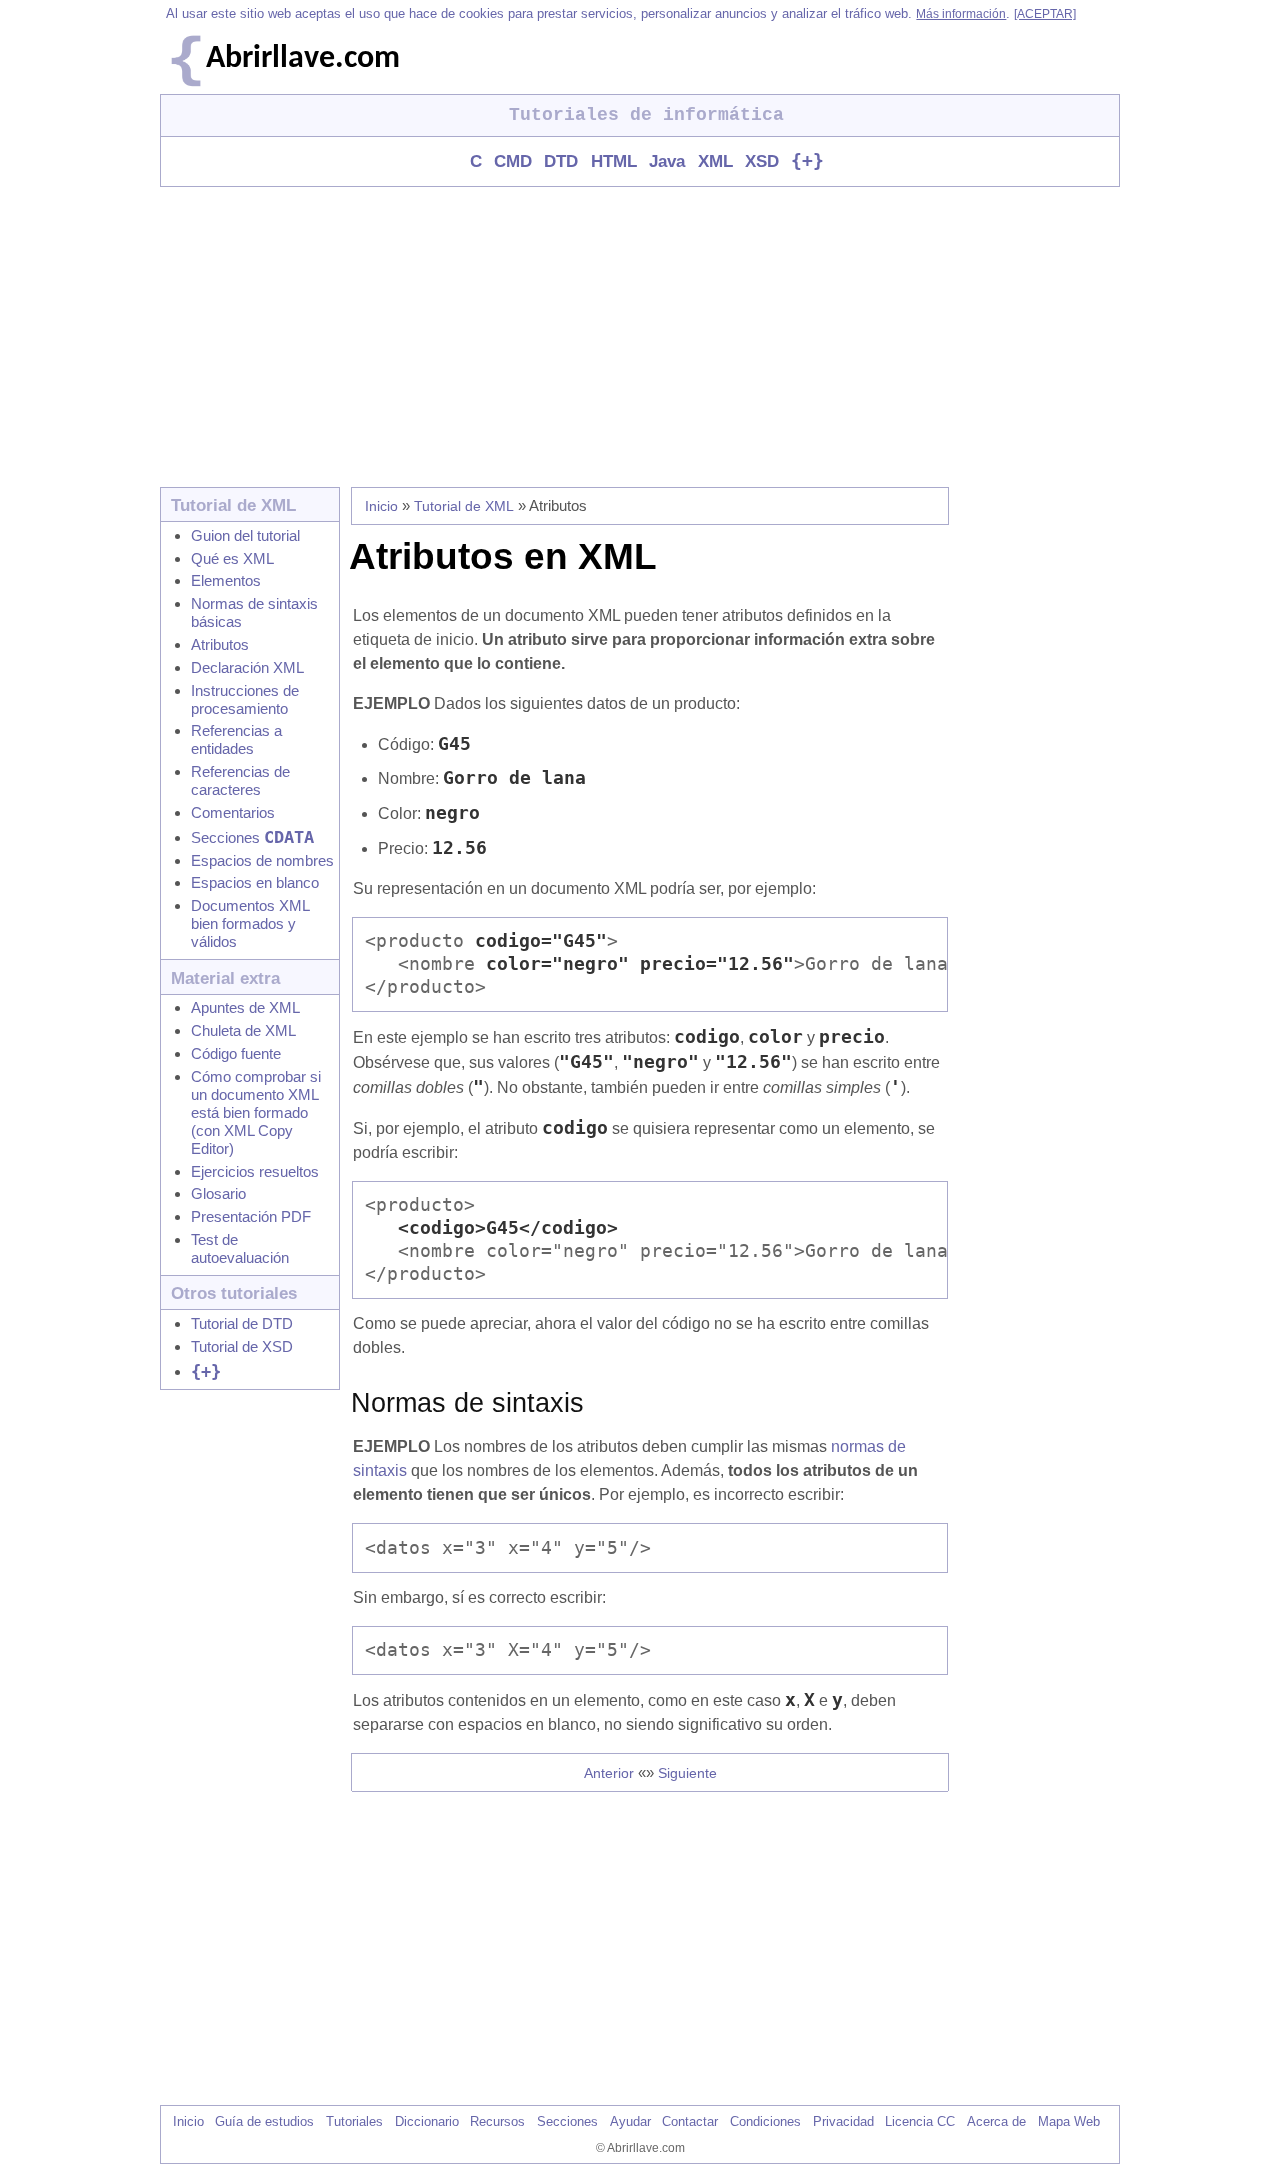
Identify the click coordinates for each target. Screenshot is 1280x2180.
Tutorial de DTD (242, 1323)
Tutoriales (354, 2121)
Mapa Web (1069, 2121)
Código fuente (236, 1053)
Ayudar (630, 2121)
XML (715, 161)
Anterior (609, 1773)
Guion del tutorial (245, 535)
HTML (613, 161)
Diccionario (427, 2121)
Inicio (381, 506)
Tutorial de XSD (242, 1346)
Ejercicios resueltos (255, 1171)
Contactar (690, 2121)
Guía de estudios (264, 2121)
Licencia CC (920, 2121)
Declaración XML (247, 667)
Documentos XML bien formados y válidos (250, 923)
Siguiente (687, 1773)
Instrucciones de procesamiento (245, 699)
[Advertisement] (640, 337)
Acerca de (996, 2121)
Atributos (220, 644)
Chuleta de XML (243, 1030)
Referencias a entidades (236, 739)
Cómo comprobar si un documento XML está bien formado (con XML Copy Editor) (256, 1112)
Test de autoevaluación (240, 1248)
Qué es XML (232, 558)
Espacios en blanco (255, 882)
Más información (961, 14)
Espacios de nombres (262, 860)
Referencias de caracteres (240, 780)
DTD (561, 161)
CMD (513, 161)
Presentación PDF (251, 1216)
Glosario (218, 1193)
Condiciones (765, 2121)
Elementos (226, 580)
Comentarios (233, 812)
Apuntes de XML (245, 1007)
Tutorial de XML (464, 506)
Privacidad (843, 2121)
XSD (762, 161)
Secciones (252, 837)
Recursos (497, 2121)
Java (667, 161)
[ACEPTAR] (1045, 14)
